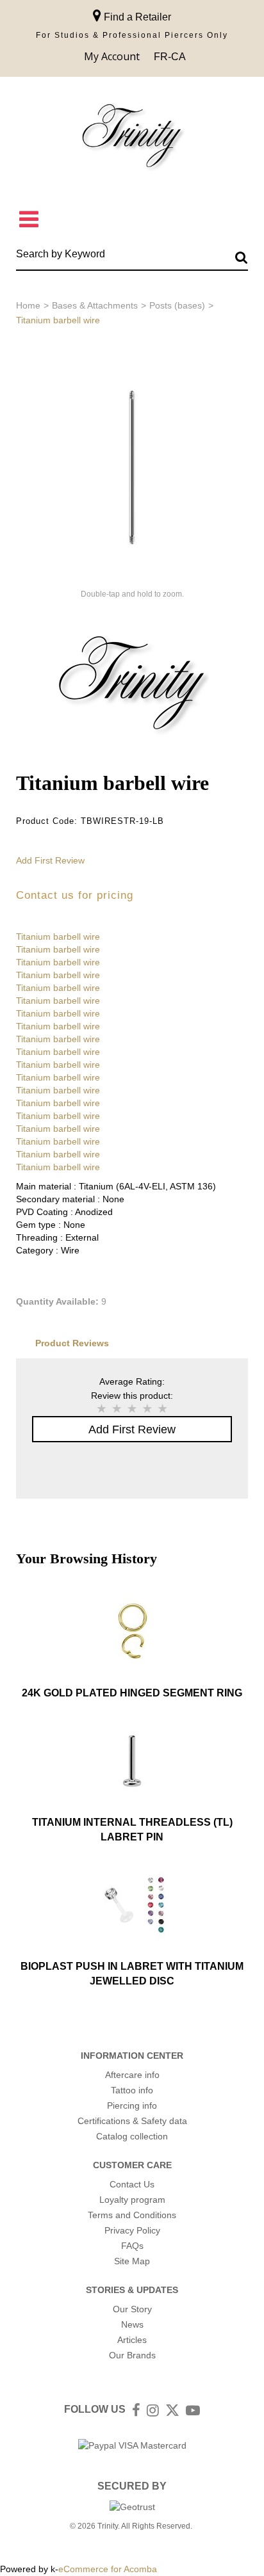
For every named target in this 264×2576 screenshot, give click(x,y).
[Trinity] (132, 139)
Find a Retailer (136, 17)
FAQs (132, 2246)
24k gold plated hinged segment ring (132, 1693)
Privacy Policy (132, 2230)
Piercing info (132, 2105)
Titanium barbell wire (58, 937)
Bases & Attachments (95, 305)
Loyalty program (132, 2200)
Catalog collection (132, 2136)
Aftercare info (132, 2075)
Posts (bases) (177, 305)
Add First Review (50, 860)
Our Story (132, 2309)
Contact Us (132, 2184)
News (132, 2324)
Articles (132, 2340)
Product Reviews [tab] (72, 1343)
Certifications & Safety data (132, 2121)
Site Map (132, 2261)
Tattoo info (132, 2090)
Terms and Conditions (132, 2215)
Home (28, 305)
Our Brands (132, 2355)
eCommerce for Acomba (108, 2569)
